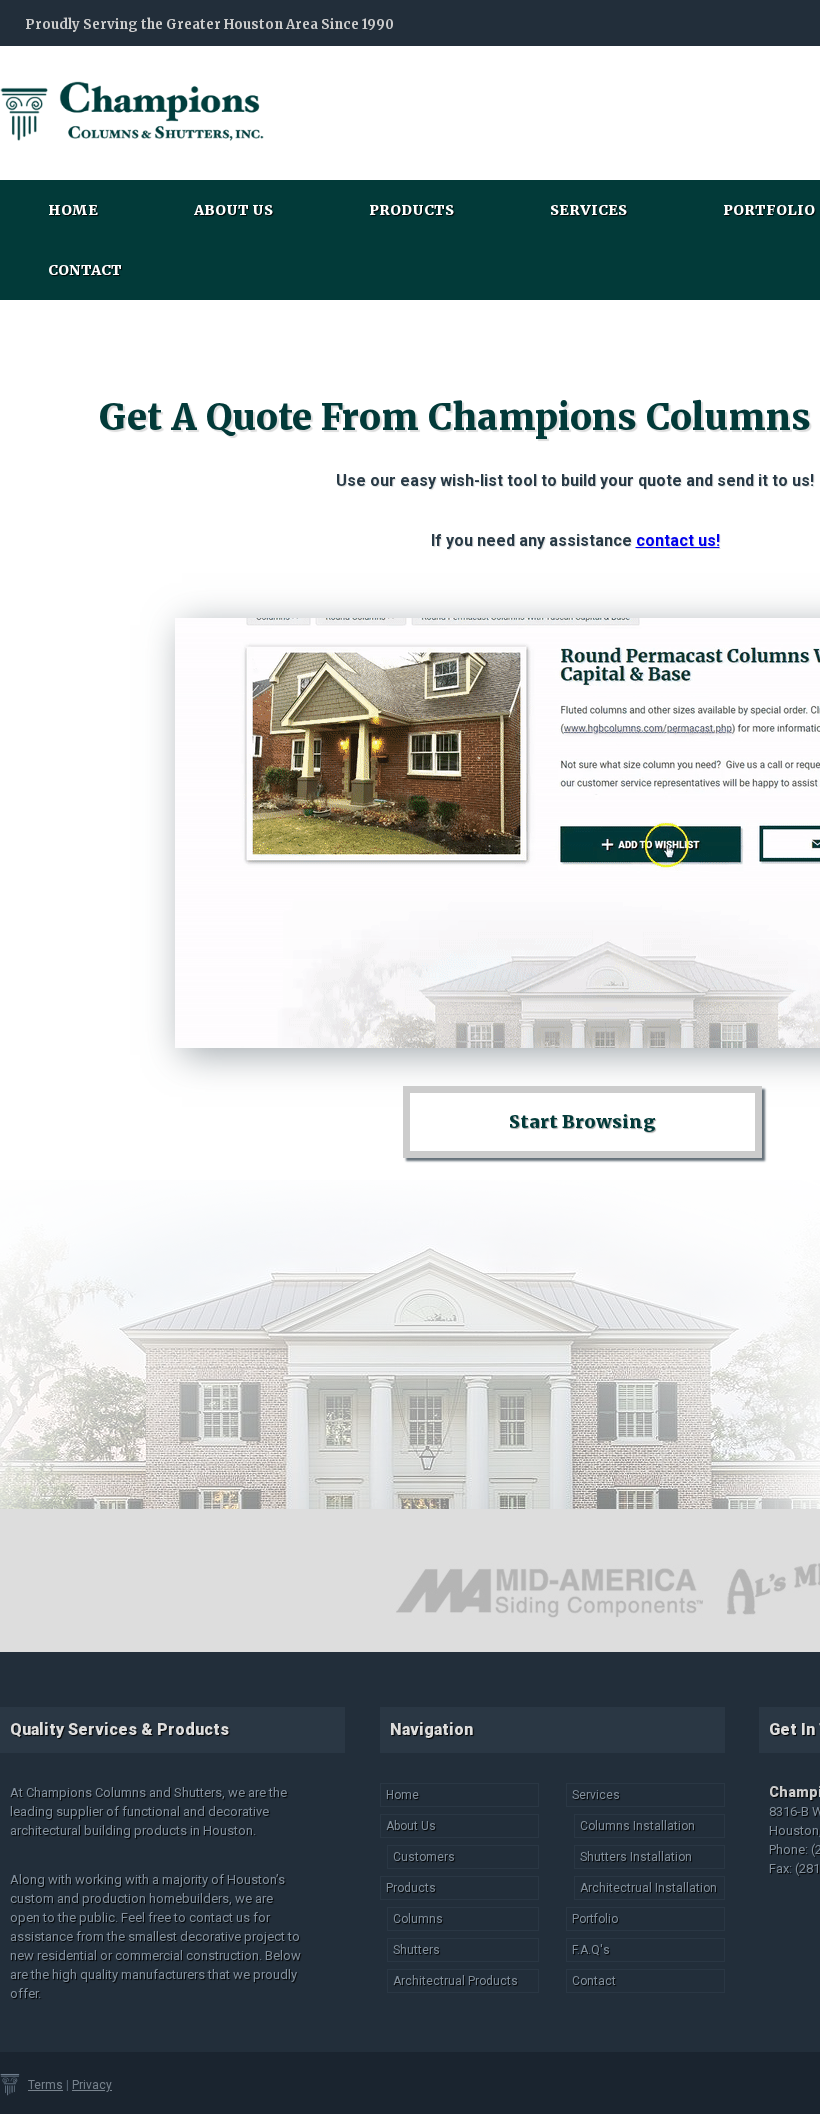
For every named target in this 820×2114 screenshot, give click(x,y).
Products (411, 210)
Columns (418, 1919)
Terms (45, 2085)
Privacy (92, 2085)
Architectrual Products (455, 1981)
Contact (85, 270)
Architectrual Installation (648, 1888)
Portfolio (595, 1919)
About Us (233, 210)
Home (73, 210)
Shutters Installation (636, 1857)
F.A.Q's (591, 1950)
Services (588, 210)
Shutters (416, 1950)
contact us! (678, 540)
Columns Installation (637, 1826)
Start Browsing (582, 1121)
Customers (424, 1857)
